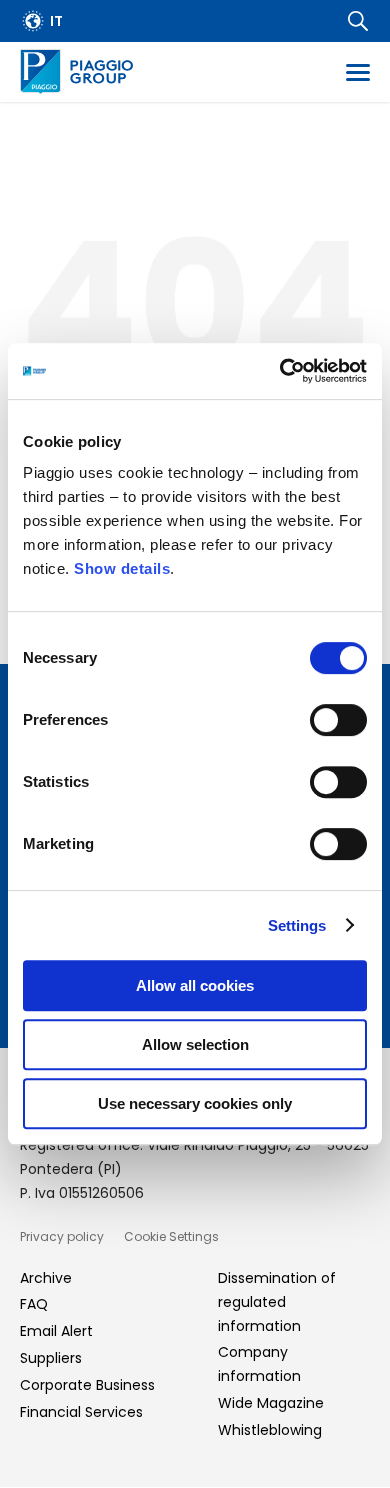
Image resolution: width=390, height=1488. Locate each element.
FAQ (34, 1304)
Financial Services (81, 1412)
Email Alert (56, 1331)
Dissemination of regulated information (277, 1302)
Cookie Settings (171, 1236)
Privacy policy (62, 1236)
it (56, 21)
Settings (297, 925)
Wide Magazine (271, 1403)
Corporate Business (87, 1385)
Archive (46, 1278)
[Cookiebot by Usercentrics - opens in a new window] (280, 371)
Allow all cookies (195, 985)
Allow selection (195, 1044)
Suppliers (51, 1358)
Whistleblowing (270, 1430)
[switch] (338, 720)
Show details (122, 568)
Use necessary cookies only (195, 1103)
